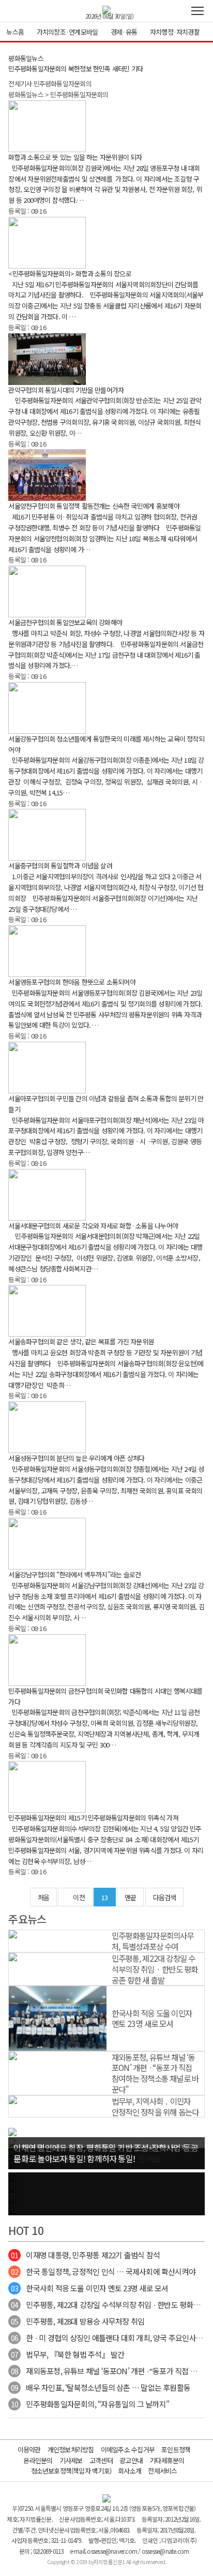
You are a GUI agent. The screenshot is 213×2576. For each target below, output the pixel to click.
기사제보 (71, 2460)
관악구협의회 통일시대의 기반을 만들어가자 (66, 390)
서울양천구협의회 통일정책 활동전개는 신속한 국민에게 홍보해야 (94, 506)
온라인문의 (38, 2460)
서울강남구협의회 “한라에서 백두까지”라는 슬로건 (74, 1574)
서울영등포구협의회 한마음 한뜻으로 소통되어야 (72, 982)
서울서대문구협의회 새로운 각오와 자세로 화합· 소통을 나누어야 (93, 1226)
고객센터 (101, 2460)
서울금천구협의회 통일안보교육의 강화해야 (65, 622)
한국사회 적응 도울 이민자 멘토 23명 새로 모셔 (89, 2288)
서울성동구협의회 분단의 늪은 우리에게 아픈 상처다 (76, 1458)
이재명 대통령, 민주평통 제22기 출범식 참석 (85, 2255)
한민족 (102, 69)
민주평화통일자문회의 (37, 69)
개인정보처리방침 (71, 2449)
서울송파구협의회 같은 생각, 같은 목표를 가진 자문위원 (81, 1342)
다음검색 (165, 1897)
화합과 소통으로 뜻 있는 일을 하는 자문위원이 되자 (75, 157)
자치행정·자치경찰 (175, 32)
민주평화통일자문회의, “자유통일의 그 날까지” (90, 2404)
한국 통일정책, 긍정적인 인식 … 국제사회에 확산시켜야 (103, 2271)
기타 (137, 69)
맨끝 (130, 1897)
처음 (43, 1897)
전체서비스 (162, 2471)
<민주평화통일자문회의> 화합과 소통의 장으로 (70, 273)
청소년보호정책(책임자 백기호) (71, 2471)
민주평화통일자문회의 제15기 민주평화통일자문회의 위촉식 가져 (93, 1818)
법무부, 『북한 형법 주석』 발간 (67, 2354)
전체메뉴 (197, 11)
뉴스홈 (15, 32)
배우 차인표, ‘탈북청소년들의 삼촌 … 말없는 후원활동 (101, 2387)
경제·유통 (124, 32)
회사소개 (130, 2471)
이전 (79, 1897)
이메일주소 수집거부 (128, 2449)
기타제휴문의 (167, 2460)
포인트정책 (176, 2449)
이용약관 (29, 2449)
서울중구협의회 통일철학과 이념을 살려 (60, 865)
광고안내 (131, 2460)
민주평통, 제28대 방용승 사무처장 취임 (78, 2321)
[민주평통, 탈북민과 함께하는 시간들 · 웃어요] (12, 2131)
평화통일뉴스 (26, 58)
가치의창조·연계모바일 (67, 32)
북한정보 (80, 69)
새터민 (121, 69)
